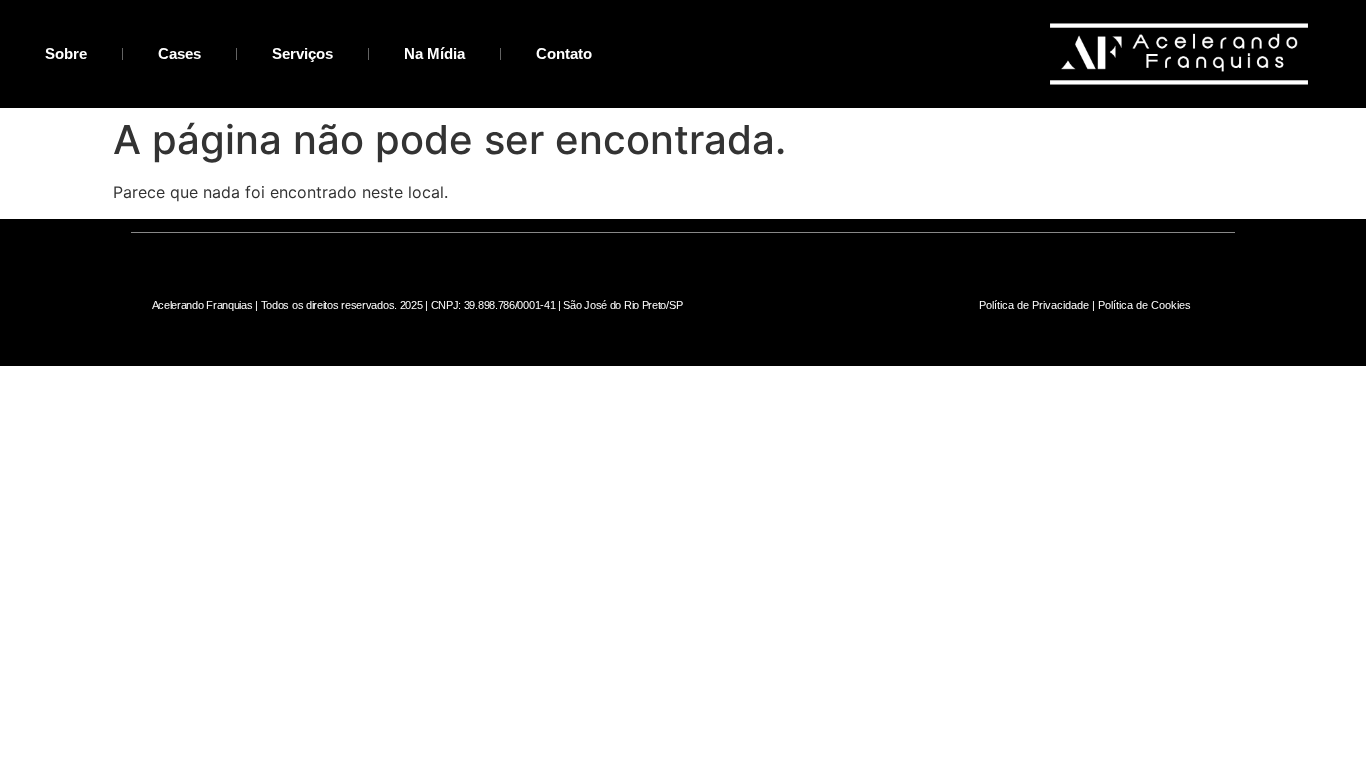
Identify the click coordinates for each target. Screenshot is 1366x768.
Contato (564, 53)
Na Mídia (434, 53)
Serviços (302, 53)
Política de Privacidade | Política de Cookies (1085, 305)
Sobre (66, 53)
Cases (179, 53)
